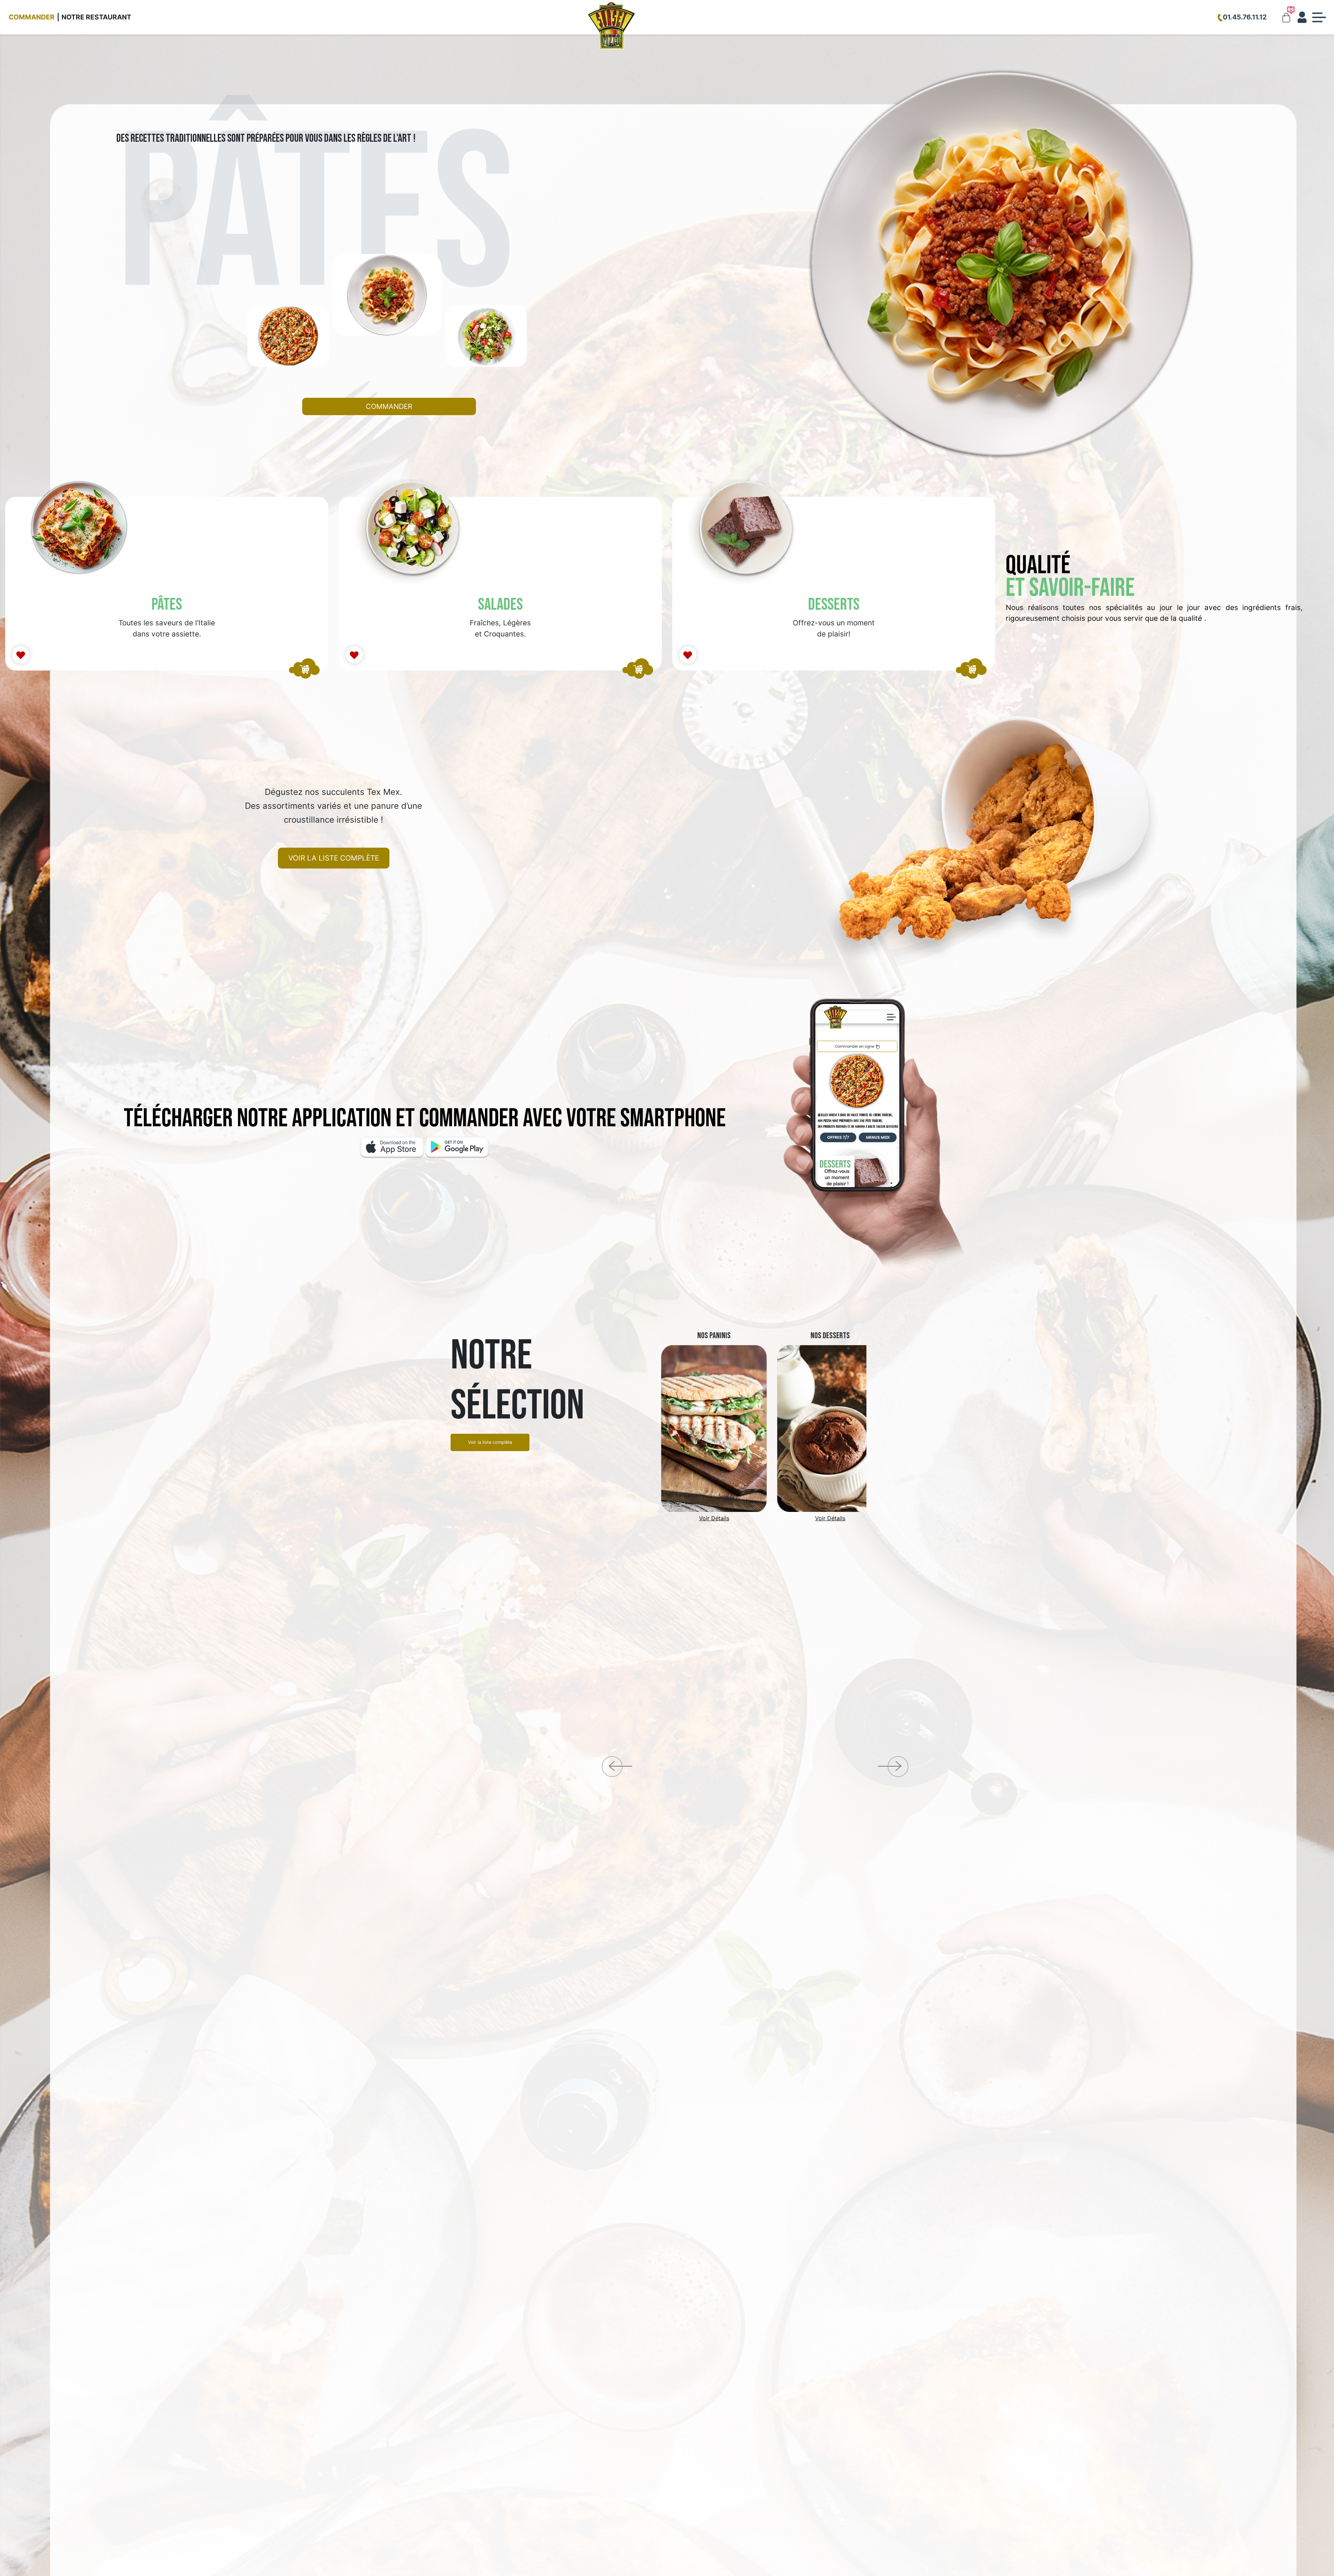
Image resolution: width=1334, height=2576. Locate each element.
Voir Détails (697, 1518)
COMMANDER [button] (389, 406)
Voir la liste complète (334, 858)
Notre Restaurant (96, 17)
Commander (32, 17)
